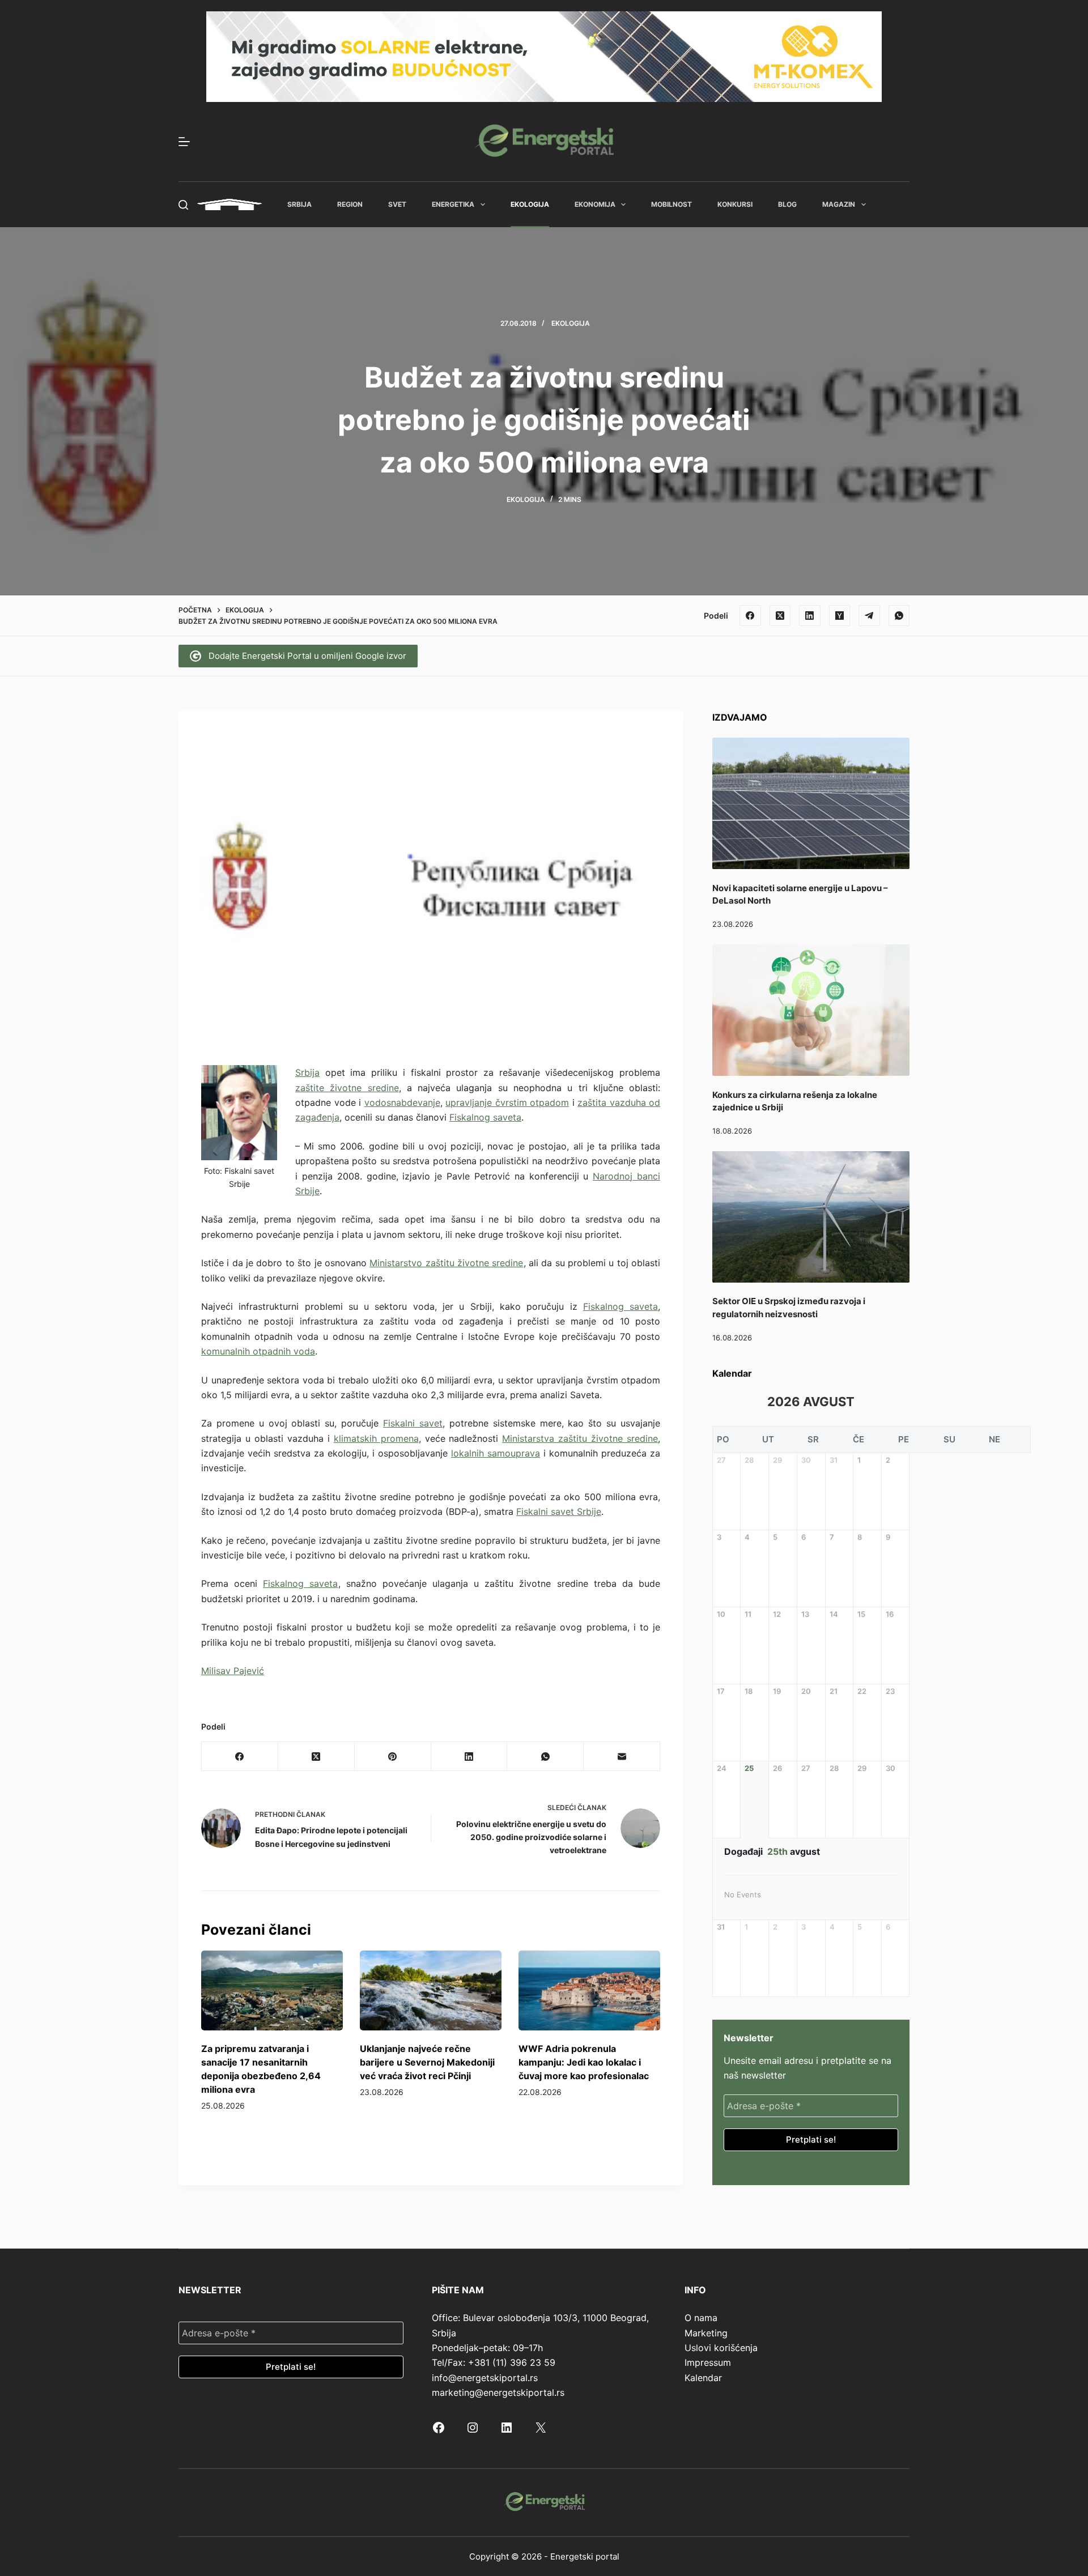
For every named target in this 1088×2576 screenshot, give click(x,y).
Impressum (708, 2362)
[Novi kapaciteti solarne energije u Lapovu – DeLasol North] (811, 803)
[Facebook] (750, 616)
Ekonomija (595, 204)
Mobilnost (671, 204)
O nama (701, 2318)
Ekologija (530, 204)
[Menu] (184, 142)
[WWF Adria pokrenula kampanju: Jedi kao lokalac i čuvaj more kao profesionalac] (589, 1990)
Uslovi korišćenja (721, 2348)
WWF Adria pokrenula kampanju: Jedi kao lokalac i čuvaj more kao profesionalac (584, 2062)
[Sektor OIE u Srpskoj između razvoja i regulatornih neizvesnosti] (811, 1217)
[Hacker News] (840, 616)
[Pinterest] (393, 1757)
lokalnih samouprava (496, 1453)
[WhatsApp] (899, 616)
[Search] (183, 205)
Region (350, 204)
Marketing (706, 2333)
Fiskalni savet (413, 1423)
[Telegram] (869, 616)
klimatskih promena (376, 1438)
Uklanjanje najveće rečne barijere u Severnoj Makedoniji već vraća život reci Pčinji (427, 2062)
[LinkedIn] (810, 616)
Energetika (453, 204)
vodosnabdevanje (402, 1102)
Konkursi (735, 204)
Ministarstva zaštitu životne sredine (580, 1438)
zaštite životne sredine (347, 1088)
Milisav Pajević (233, 1671)
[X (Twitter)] (780, 616)
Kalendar (703, 2378)
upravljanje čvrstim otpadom (507, 1102)
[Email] (622, 1757)
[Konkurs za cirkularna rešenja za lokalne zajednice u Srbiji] (811, 1010)
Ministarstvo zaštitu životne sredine (446, 1263)
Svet (397, 204)
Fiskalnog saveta (485, 1117)
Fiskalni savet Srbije (559, 1511)
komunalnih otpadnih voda (258, 1351)
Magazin (839, 204)
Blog (787, 204)
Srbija (299, 204)
